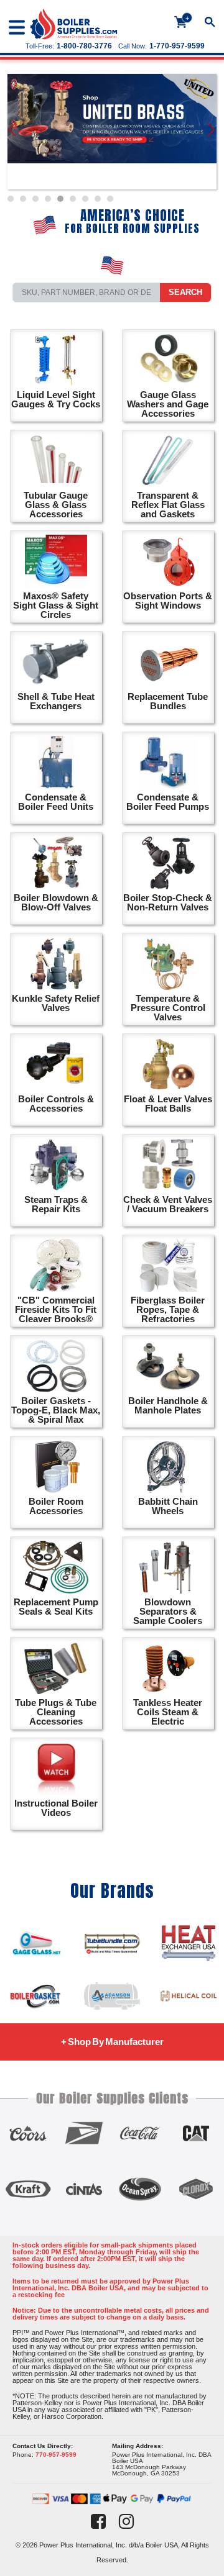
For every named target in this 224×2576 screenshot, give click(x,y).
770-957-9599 (56, 2455)
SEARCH (185, 292)
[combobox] (86, 293)
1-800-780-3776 (84, 46)
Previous (13, 132)
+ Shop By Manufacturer (112, 2042)
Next (212, 132)
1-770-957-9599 (177, 46)
